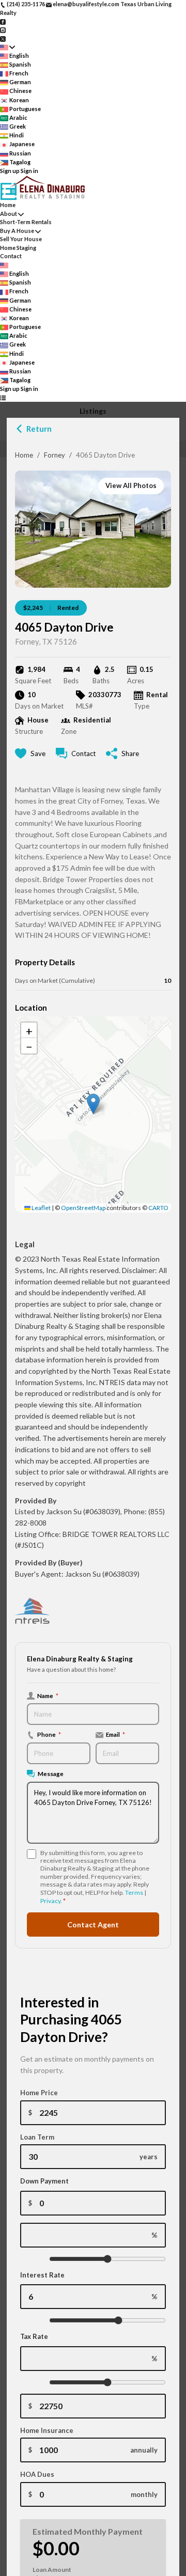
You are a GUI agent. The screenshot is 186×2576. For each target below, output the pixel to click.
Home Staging (18, 248)
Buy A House (17, 231)
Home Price (39, 2093)
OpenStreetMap (83, 1208)
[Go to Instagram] (3, 30)
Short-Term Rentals (26, 222)
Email (115, 1734)
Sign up (10, 171)
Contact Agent (93, 1925)
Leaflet (41, 1208)
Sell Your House (21, 239)
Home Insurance (47, 2430)
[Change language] (7, 47)
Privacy (50, 1901)
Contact (11, 256)
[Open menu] (3, 398)
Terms (134, 1892)
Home (24, 455)
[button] (93, 1104)
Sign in (29, 171)
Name (48, 1695)
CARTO (158, 1208)
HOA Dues (37, 2474)
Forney (55, 455)
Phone (49, 1734)
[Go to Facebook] (3, 21)
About (9, 214)
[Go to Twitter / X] (3, 38)
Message (51, 1773)
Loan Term (37, 2137)
